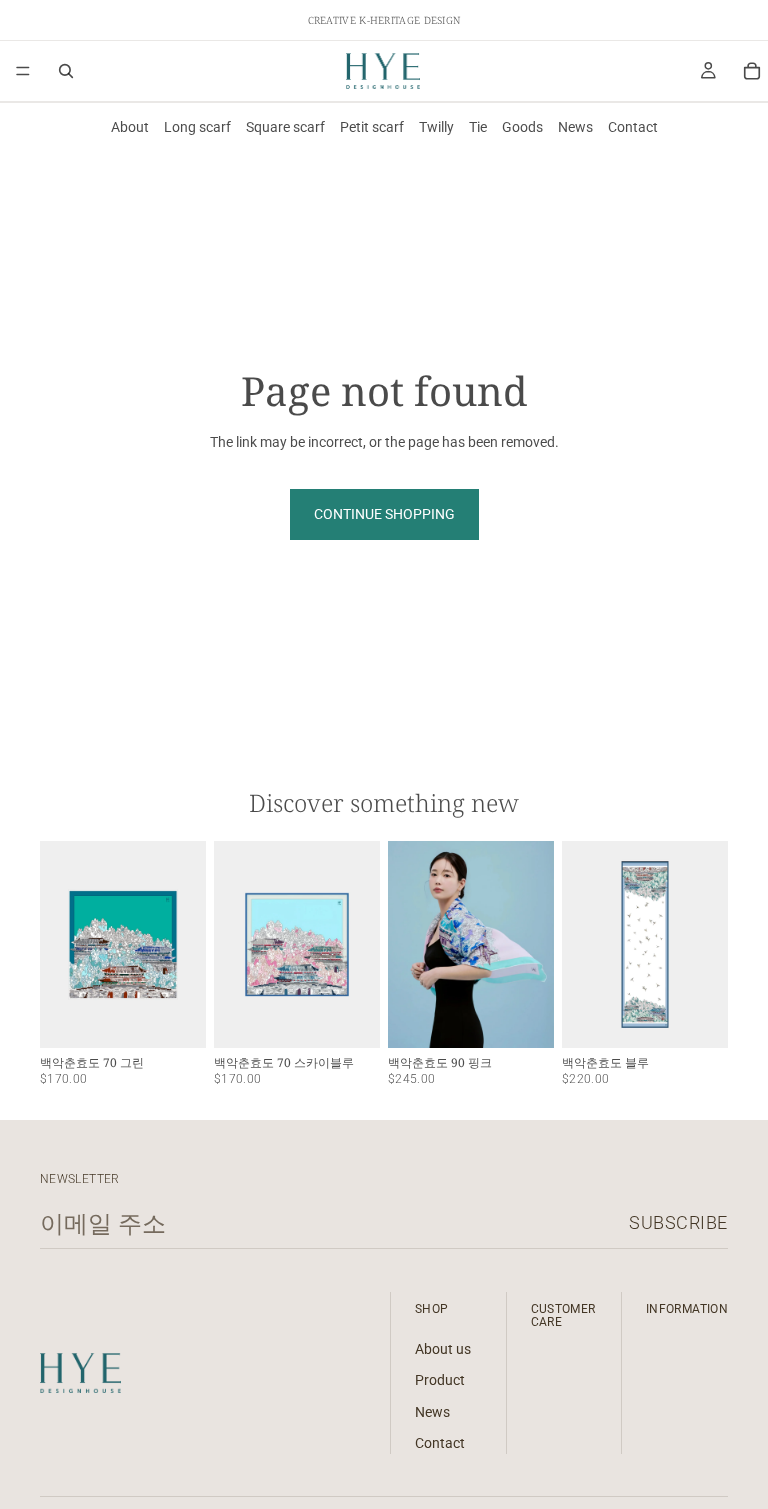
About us (443, 1348)
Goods (522, 127)
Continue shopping (384, 514)
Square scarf (285, 127)
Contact (633, 127)
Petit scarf (372, 127)
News (575, 127)
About (130, 127)
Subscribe (678, 1222)
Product (440, 1380)
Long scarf (197, 127)
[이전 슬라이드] (62, 944)
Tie (478, 127)
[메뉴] (23, 71)
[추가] (175, 1017)
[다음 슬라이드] (184, 944)
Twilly (436, 127)
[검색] (66, 71)
